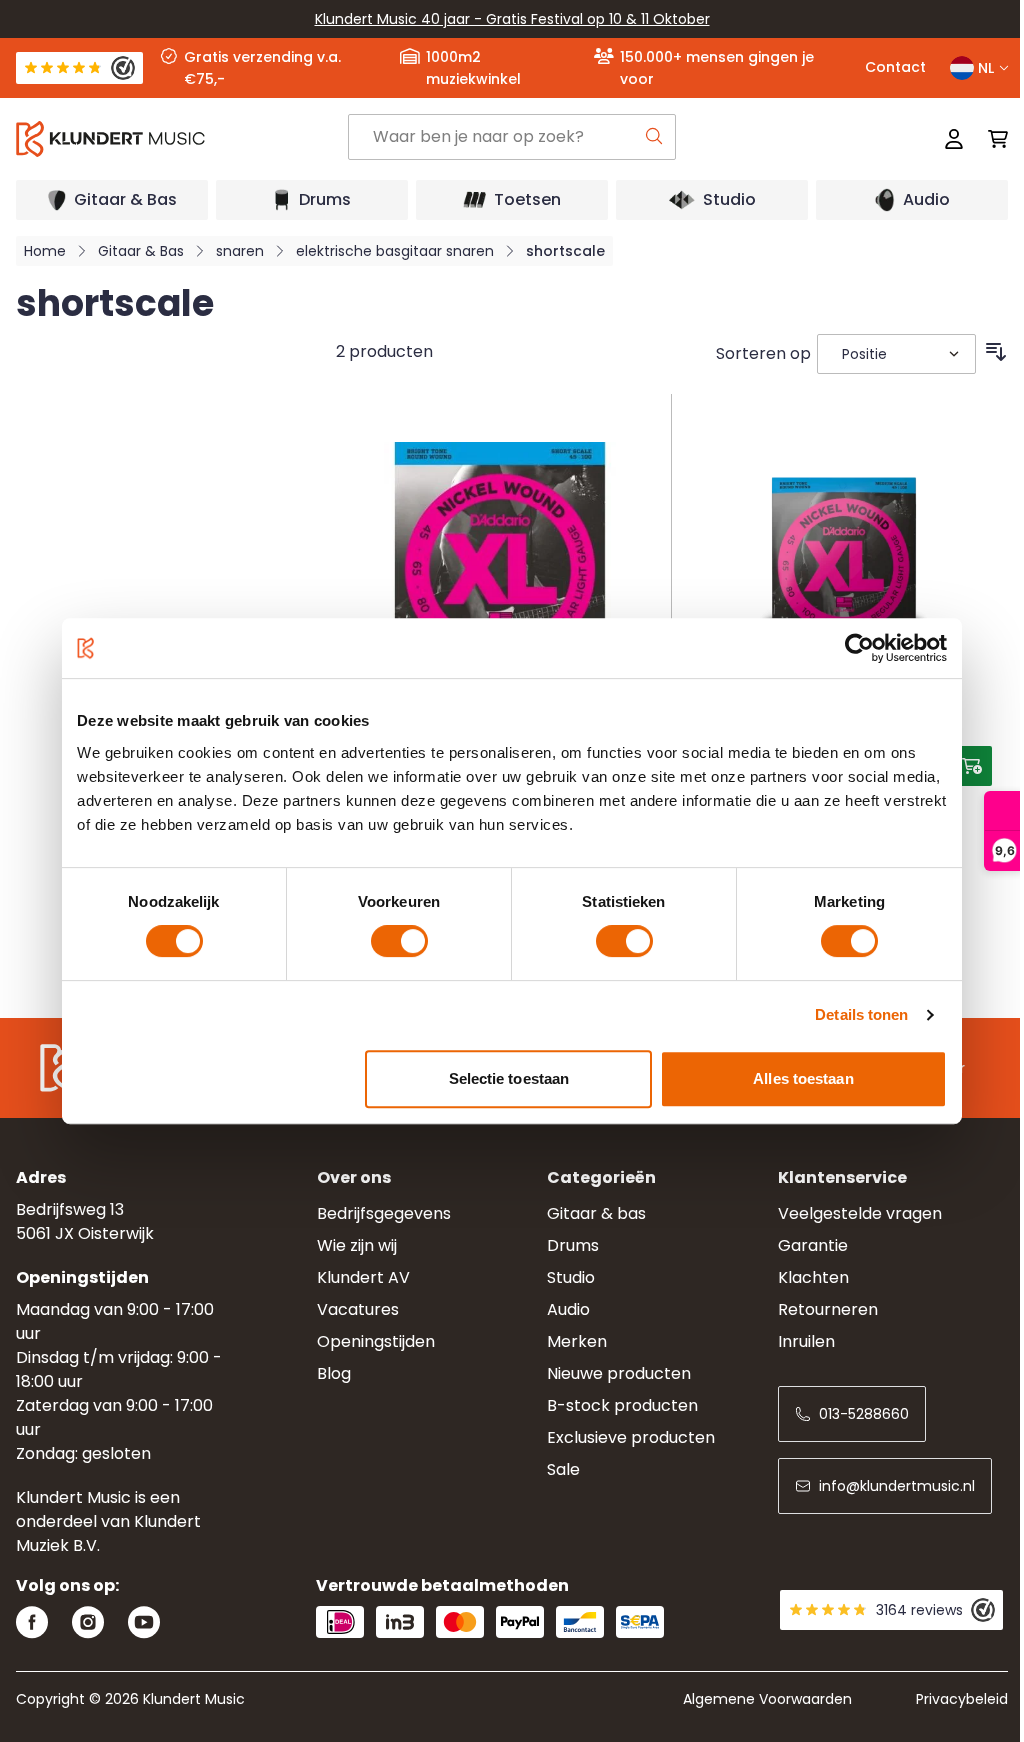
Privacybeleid (962, 1699)
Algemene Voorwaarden (767, 1699)
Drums (573, 1245)
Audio (568, 1309)
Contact (895, 67)
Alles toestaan (803, 1078)
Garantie (813, 1245)
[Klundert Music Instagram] (88, 1622)
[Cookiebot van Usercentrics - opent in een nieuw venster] (859, 648)
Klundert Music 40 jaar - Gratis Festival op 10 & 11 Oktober (512, 19)
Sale (563, 1469)
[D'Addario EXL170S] (500, 558)
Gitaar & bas (596, 1213)
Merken (577, 1341)
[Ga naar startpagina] (181, 139)
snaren (240, 251)
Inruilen (806, 1341)
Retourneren (828, 1309)
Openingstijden (376, 1341)
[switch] (399, 941)
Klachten (813, 1277)
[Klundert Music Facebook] (32, 1622)
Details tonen (861, 1014)
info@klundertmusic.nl (897, 1486)
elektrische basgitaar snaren (395, 251)
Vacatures (358, 1309)
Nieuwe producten (619, 1373)
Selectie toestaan (509, 1078)
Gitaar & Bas (141, 251)
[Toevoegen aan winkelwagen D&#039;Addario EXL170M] (972, 766)
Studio (571, 1277)
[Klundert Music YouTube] (144, 1622)
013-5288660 (864, 1414)
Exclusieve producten (631, 1437)
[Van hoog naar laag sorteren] (996, 352)
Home (45, 251)
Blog (334, 1373)
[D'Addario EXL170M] (844, 558)
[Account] (954, 139)
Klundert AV (363, 1277)
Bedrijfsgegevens (384, 1213)
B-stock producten (622, 1405)
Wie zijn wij (357, 1245)
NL (986, 68)
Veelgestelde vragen (860, 1213)
